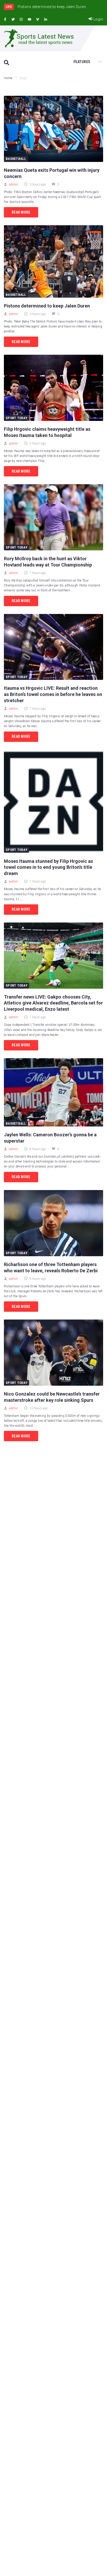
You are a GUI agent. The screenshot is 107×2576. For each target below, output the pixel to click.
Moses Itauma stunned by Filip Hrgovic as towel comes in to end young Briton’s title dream (48, 867)
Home (8, 78)
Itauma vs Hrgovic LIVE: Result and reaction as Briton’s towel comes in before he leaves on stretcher (53, 694)
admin (14, 185)
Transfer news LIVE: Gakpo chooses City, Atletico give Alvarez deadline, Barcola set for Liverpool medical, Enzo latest (53, 1003)
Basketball (16, 159)
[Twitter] (13, 19)
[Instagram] (21, 19)
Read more (21, 212)
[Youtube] (29, 19)
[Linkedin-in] (46, 19)
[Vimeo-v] (38, 19)
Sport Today (16, 418)
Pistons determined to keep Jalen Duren (47, 306)
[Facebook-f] (5, 19)
